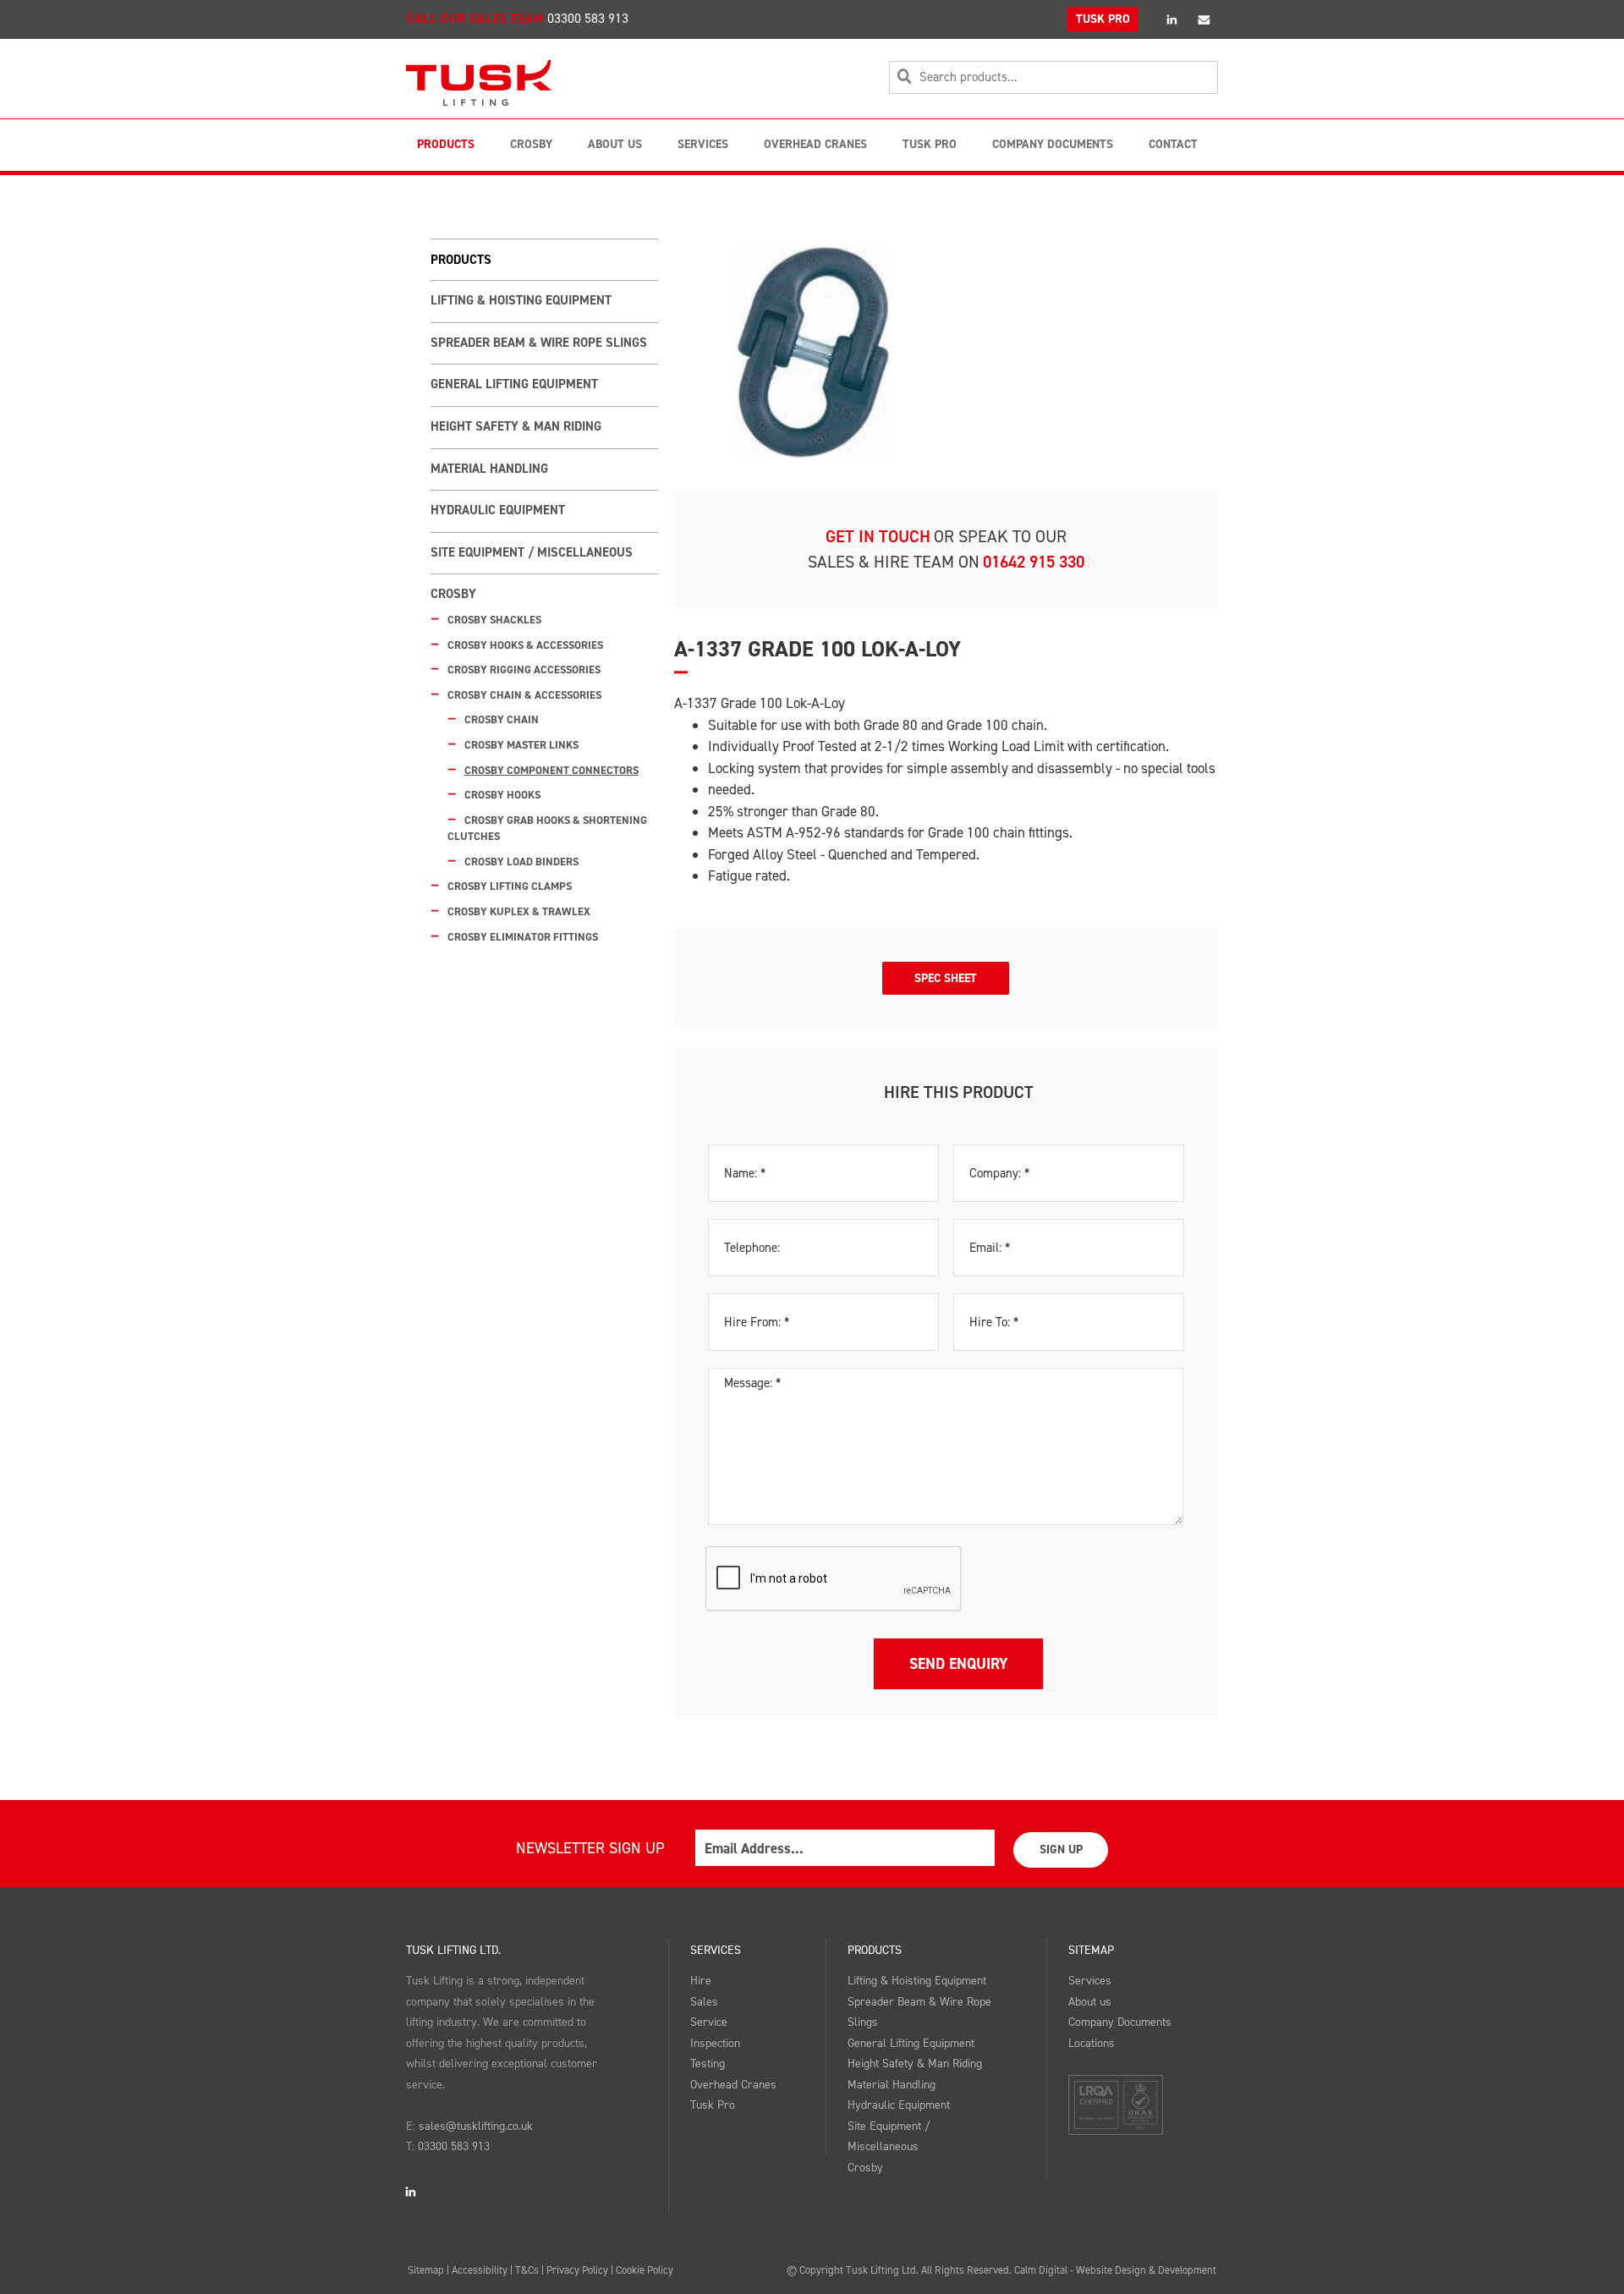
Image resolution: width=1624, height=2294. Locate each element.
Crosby (531, 144)
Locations (1092, 2043)
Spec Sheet (946, 978)
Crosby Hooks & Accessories (525, 645)
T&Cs (527, 2270)
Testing (708, 2064)
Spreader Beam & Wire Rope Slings (539, 343)
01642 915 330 (1034, 562)
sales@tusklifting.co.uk (476, 2126)
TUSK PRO (1103, 19)
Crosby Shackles (494, 620)
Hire (701, 1981)
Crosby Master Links (521, 745)
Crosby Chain (502, 719)
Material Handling (489, 469)
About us (1090, 2002)
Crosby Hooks (502, 795)
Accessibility (480, 2270)
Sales (704, 2002)
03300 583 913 (588, 18)
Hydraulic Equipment (498, 510)
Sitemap (1091, 1950)
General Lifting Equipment (514, 384)
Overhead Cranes (815, 144)
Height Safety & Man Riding (516, 426)
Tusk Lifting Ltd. (453, 1950)
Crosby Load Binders (521, 862)
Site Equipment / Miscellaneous (532, 552)
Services (703, 144)
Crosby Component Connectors (551, 770)
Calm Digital (1041, 2270)
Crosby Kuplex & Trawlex (519, 911)
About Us (615, 144)
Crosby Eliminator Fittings (523, 937)
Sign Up (1061, 1849)
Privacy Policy (577, 2270)
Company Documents (1053, 144)
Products (446, 144)
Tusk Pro (930, 144)
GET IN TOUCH (878, 536)
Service (709, 2022)
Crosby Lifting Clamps (510, 886)
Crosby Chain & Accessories (524, 695)
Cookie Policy (645, 2270)
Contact (1173, 144)
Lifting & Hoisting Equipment (521, 300)
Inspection (715, 2043)
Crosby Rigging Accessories (524, 670)
